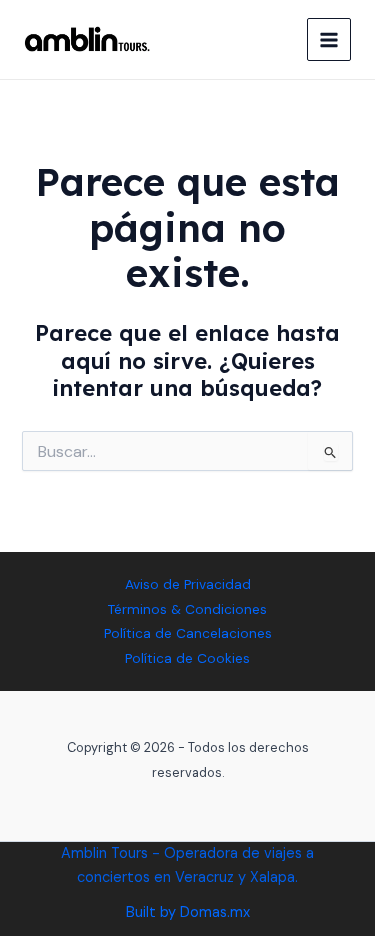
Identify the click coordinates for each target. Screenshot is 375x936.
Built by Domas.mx (188, 912)
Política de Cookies (187, 658)
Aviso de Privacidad (188, 584)
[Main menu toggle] (329, 40)
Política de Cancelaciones (188, 633)
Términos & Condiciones (187, 609)
